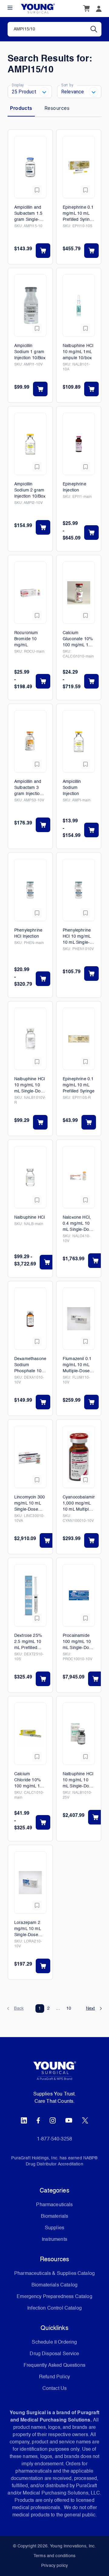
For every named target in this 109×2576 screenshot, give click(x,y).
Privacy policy (54, 2566)
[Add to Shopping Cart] (43, 251)
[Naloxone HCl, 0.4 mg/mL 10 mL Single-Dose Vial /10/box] (79, 1177)
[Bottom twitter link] (85, 2120)
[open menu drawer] (10, 8)
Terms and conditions (54, 2556)
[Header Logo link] (38, 9)
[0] (86, 9)
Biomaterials (55, 2217)
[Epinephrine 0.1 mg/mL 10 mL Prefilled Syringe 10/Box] (79, 167)
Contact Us (55, 2389)
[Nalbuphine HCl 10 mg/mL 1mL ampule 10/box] (79, 306)
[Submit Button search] (96, 29)
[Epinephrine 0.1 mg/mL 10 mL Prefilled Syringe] (79, 1039)
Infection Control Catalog (54, 2308)
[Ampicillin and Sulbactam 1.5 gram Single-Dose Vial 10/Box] (30, 167)
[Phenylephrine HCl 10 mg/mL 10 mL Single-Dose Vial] (79, 890)
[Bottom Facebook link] (38, 2120)
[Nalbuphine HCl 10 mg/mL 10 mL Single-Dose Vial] (30, 1039)
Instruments (54, 2240)
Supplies (54, 2228)
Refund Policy (54, 2377)
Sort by (67, 85)
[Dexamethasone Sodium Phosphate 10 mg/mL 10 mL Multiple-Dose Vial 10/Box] (30, 1319)
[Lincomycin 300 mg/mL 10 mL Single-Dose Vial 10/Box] (30, 1457)
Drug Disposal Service (54, 2354)
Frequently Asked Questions (54, 2366)
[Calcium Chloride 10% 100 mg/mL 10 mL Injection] (30, 1734)
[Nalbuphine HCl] (30, 1177)
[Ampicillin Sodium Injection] (79, 741)
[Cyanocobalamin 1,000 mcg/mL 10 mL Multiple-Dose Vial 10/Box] (79, 1457)
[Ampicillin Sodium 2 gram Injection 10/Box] (30, 444)
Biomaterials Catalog (54, 2285)
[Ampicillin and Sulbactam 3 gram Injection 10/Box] (30, 741)
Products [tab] (21, 108)
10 (69, 2008)
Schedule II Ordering (54, 2342)
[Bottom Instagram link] (53, 2120)
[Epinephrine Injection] (79, 444)
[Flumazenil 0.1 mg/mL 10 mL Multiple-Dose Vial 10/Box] (79, 1319)
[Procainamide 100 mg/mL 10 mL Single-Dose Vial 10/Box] (79, 1595)
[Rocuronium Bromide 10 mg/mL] (30, 593)
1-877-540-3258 (54, 2139)
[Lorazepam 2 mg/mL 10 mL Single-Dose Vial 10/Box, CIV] (30, 1882)
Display (18, 85)
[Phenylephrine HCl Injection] (30, 890)
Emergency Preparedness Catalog (54, 2297)
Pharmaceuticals (54, 2205)
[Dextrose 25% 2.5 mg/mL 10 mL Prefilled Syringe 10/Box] (30, 1595)
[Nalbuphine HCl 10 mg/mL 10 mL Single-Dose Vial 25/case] (79, 1734)
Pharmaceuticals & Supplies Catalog (54, 2274)
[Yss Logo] (54, 2073)
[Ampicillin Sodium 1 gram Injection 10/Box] (30, 306)
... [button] (58, 2008)
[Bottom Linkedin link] (24, 2120)
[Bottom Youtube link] (69, 2120)
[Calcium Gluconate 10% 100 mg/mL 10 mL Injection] (79, 593)
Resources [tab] (57, 108)
